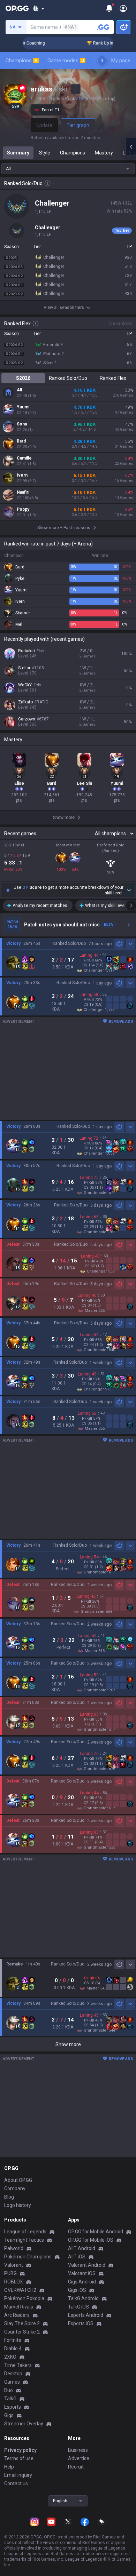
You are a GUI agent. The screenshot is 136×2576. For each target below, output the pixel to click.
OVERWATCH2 (20, 2290)
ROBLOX (14, 2282)
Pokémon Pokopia (24, 2298)
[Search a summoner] (103, 27)
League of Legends (25, 2232)
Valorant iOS (82, 2273)
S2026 (23, 378)
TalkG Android (83, 2298)
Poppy (23, 509)
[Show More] (39, 8)
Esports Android (86, 2315)
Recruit (76, 2467)
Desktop (13, 2374)
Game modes (66, 61)
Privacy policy (20, 2450)
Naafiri (23, 492)
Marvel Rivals (19, 2307)
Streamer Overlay (24, 2424)
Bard (21, 441)
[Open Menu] (123, 8)
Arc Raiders (17, 2315)
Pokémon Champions (28, 2257)
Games (12, 2382)
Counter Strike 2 (22, 2332)
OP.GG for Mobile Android (96, 2232)
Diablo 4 (13, 2348)
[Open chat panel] (131, 147)
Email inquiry (18, 2475)
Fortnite (13, 2340)
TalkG (10, 2399)
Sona (22, 424)
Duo (9, 2390)
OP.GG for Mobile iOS (91, 2240)
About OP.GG (18, 2180)
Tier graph (78, 125)
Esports (13, 2407)
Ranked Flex (113, 378)
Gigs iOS (77, 2290)
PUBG (10, 2273)
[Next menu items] (102, 61)
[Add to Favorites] (76, 89)
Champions (22, 61)
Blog (9, 2197)
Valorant (14, 2265)
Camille (24, 458)
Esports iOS (81, 2323)
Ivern (22, 475)
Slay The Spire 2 (22, 2323)
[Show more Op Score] (129, 890)
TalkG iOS (78, 2307)
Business (78, 2450)
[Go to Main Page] (17, 8)
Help (9, 2467)
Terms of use (19, 2458)
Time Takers (18, 2365)
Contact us (16, 2483)
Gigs (9, 2415)
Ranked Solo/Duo (68, 378)
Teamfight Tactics (24, 2240)
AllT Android (82, 2248)
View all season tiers (64, 308)
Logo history (18, 2205)
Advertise (79, 2458)
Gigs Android (82, 2282)
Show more (68, 2044)
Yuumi (23, 407)
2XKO (10, 2357)
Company (15, 2188)
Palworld (14, 2248)
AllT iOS (77, 2257)
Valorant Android (87, 2265)
